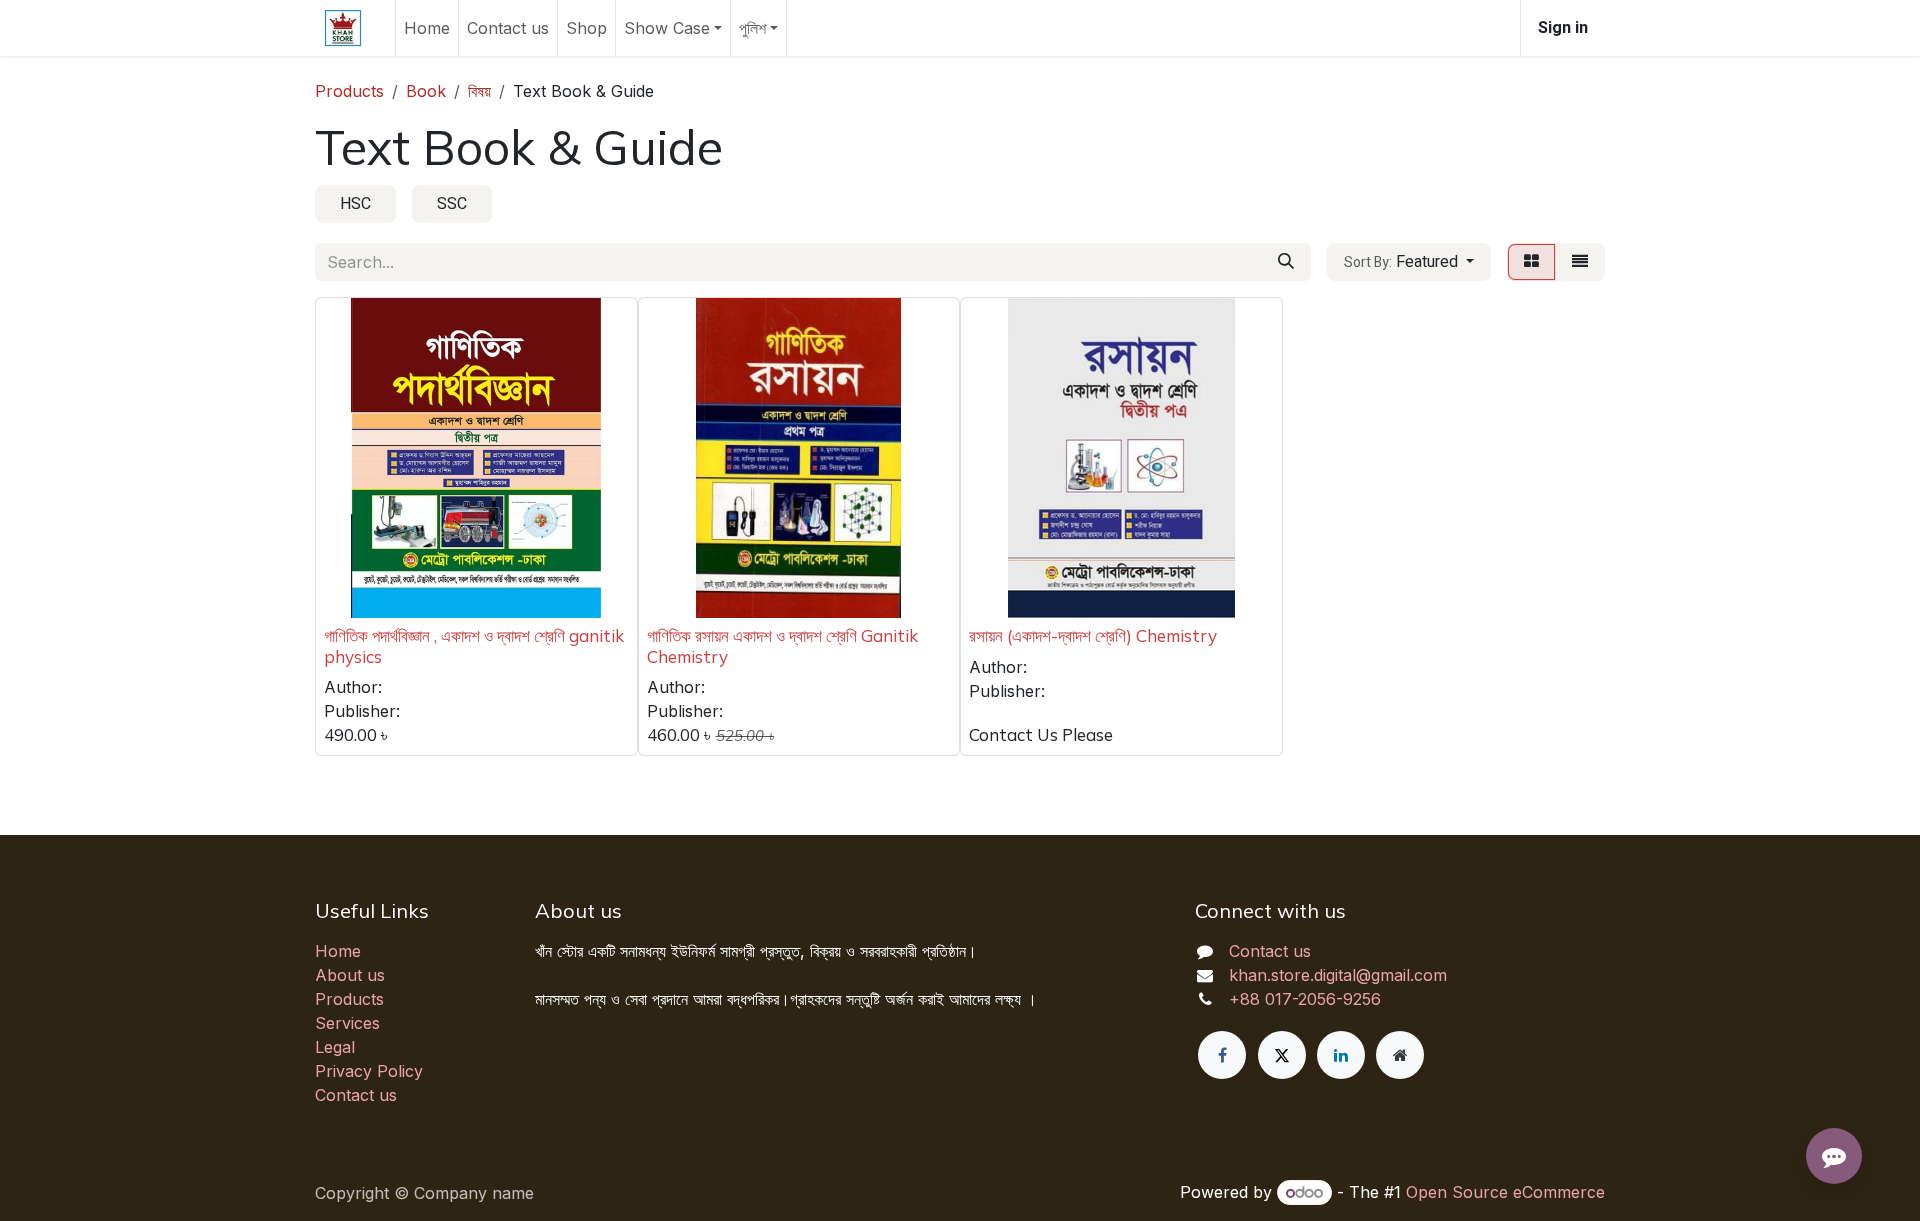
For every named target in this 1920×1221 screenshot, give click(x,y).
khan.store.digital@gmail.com (1338, 975)
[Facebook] (1222, 1055)
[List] (1580, 262)
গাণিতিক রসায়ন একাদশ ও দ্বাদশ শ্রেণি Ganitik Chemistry (782, 646)
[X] (1282, 1055)
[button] (1409, 262)
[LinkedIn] (1341, 1055)
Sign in (1563, 28)
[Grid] (1531, 262)
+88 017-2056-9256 (1305, 999)
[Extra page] (1400, 1055)
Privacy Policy (369, 1071)
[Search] (1286, 262)
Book (426, 91)
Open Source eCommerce (1505, 1192)
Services (347, 1023)
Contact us (356, 1095)
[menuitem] (427, 28)
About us (350, 975)
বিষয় (479, 91)
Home (338, 951)
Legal (335, 1047)
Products (349, 91)
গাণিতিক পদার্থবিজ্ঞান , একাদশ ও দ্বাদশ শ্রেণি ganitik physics (474, 646)
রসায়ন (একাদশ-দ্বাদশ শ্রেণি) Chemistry (1093, 635)
